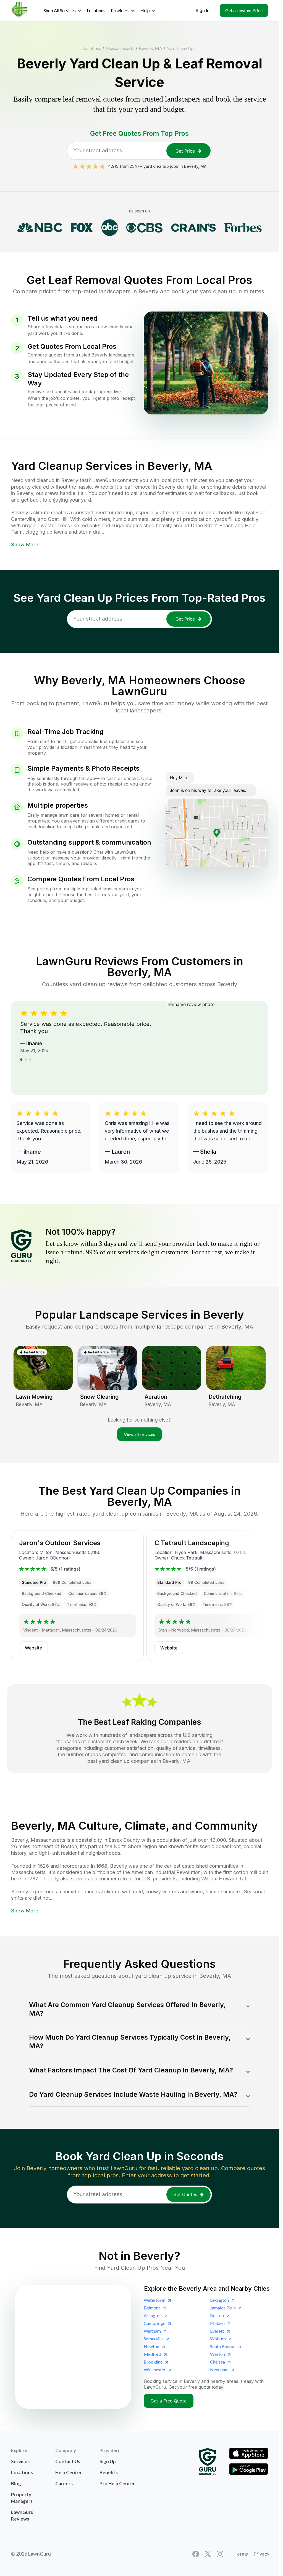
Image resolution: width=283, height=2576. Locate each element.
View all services (139, 1434)
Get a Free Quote (169, 2401)
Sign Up (108, 2461)
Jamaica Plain (223, 2308)
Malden (217, 2323)
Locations (92, 48)
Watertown (154, 2300)
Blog (16, 2483)
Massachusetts (120, 48)
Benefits (109, 2472)
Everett (217, 2331)
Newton (151, 2346)
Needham (219, 2369)
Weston (218, 2354)
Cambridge (154, 2323)
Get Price (185, 151)
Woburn (218, 2339)
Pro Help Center (117, 2483)
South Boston (223, 2346)
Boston (217, 2315)
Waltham (152, 2331)
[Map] (73, 2347)
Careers (64, 2483)
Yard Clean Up (180, 48)
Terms (241, 2554)
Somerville (154, 2339)
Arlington (153, 2315)
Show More (25, 545)
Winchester (155, 2369)
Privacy (261, 2554)
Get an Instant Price (244, 10)
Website (33, 1648)
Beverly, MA (150, 48)
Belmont (152, 2308)
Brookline (153, 2362)
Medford (152, 2354)
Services (20, 2461)
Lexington (219, 2300)
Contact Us (68, 2461)
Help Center (69, 2472)
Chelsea (218, 2362)
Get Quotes (185, 2194)
